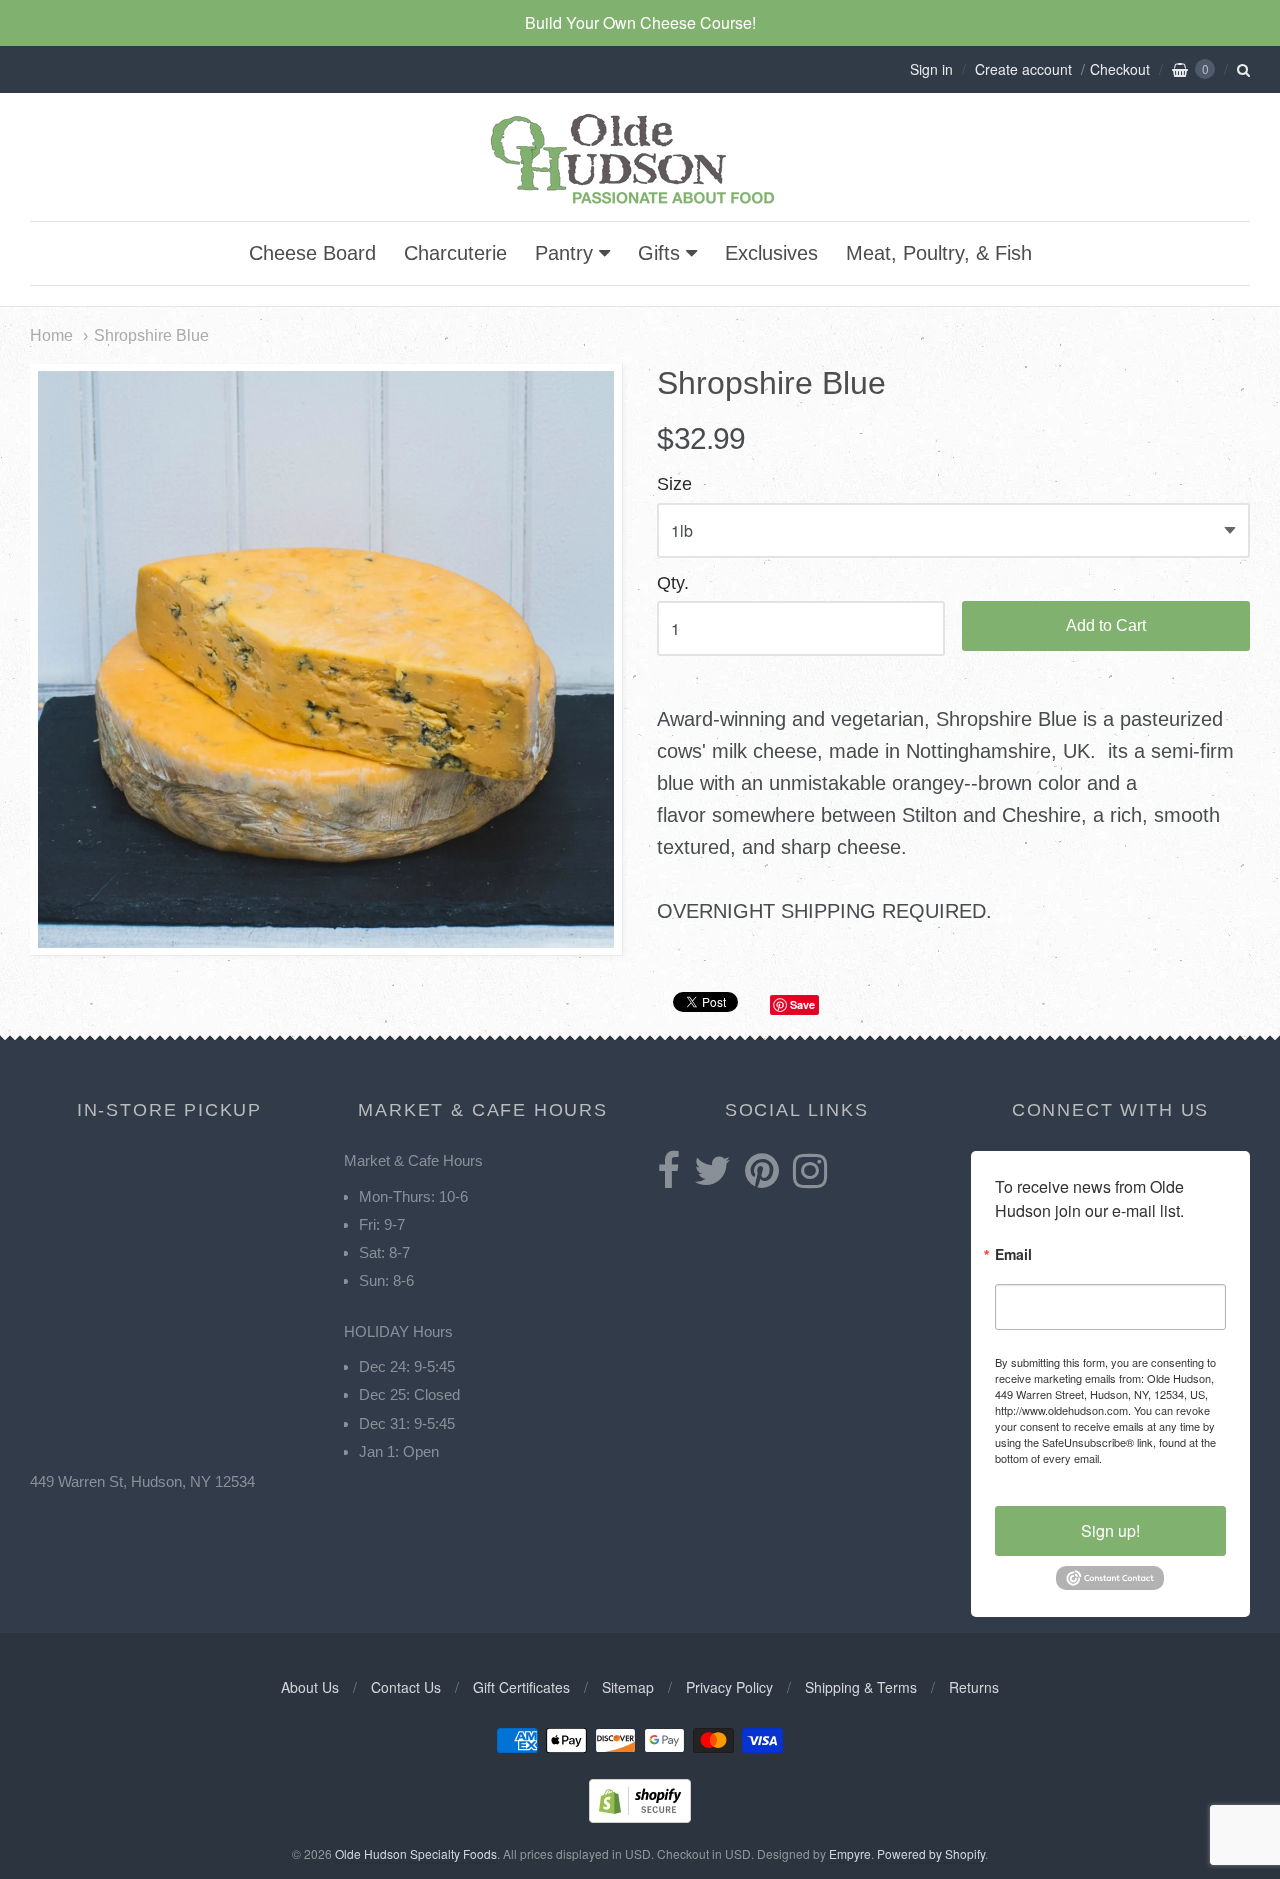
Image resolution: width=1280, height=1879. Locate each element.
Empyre (850, 1853)
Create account (1023, 69)
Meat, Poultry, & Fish (939, 253)
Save (802, 1004)
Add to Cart (1106, 625)
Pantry (564, 253)
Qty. (673, 583)
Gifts (659, 253)
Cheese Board (312, 253)
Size (674, 484)
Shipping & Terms (861, 1687)
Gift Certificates (521, 1687)
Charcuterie (455, 253)
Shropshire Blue (151, 335)
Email (1013, 1255)
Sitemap (628, 1687)
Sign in (931, 69)
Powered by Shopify (931, 1853)
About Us (310, 1687)
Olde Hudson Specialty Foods (416, 1853)
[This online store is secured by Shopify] (640, 1816)
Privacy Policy (729, 1687)
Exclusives (771, 253)
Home (51, 335)
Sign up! (1110, 1530)
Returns (974, 1687)
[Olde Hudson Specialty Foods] (640, 203)
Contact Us (406, 1687)
